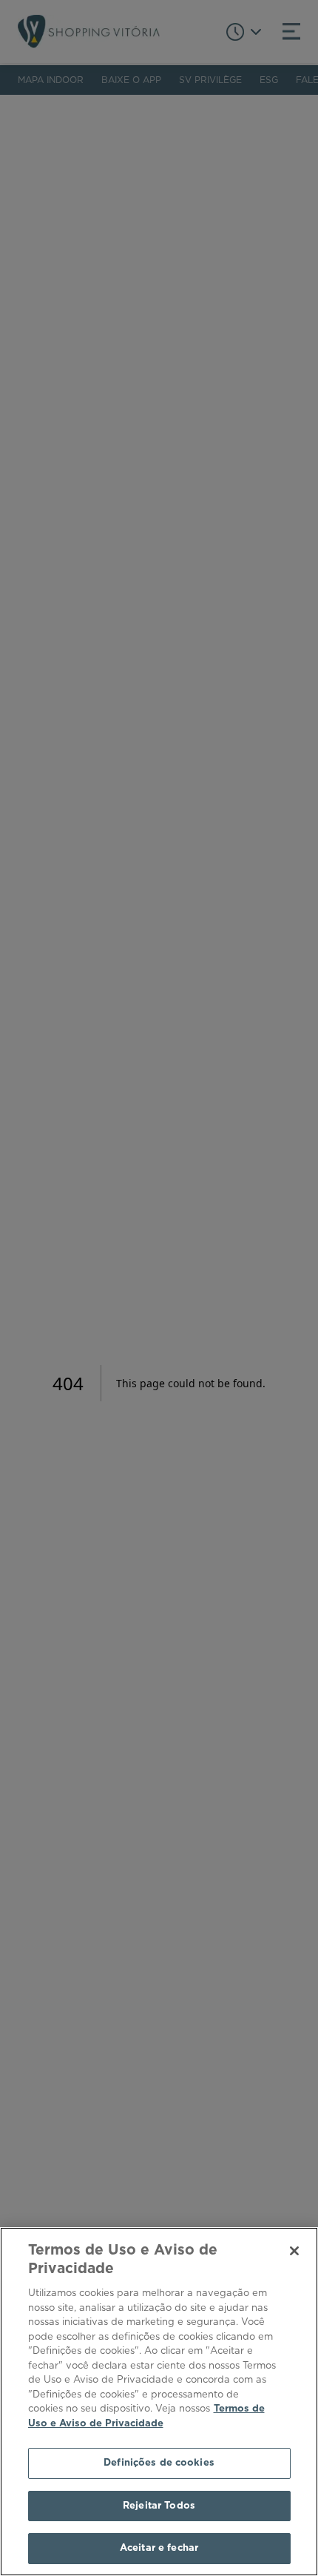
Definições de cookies (159, 2463)
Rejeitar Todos (159, 2506)
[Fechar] (294, 2251)
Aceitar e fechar (159, 2548)
